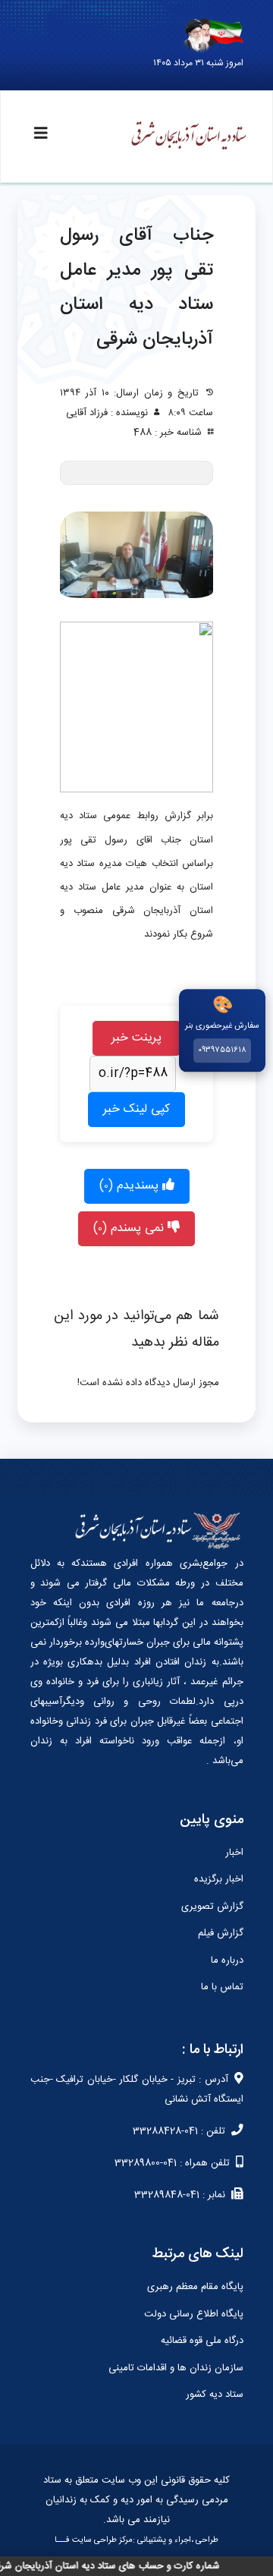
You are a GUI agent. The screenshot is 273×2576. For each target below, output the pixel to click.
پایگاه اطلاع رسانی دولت (194, 2314)
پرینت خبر (136, 1038)
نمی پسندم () (130, 1228)
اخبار (234, 1853)
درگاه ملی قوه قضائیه (202, 2341)
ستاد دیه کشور (215, 2395)
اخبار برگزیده (219, 1879)
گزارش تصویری (212, 1907)
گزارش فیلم (221, 1933)
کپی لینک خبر (136, 1109)
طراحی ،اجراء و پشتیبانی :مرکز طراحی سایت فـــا (136, 2540)
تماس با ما (222, 1987)
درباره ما (227, 1960)
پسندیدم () (131, 1186)
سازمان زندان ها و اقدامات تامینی (176, 2368)
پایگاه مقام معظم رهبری (195, 2287)
